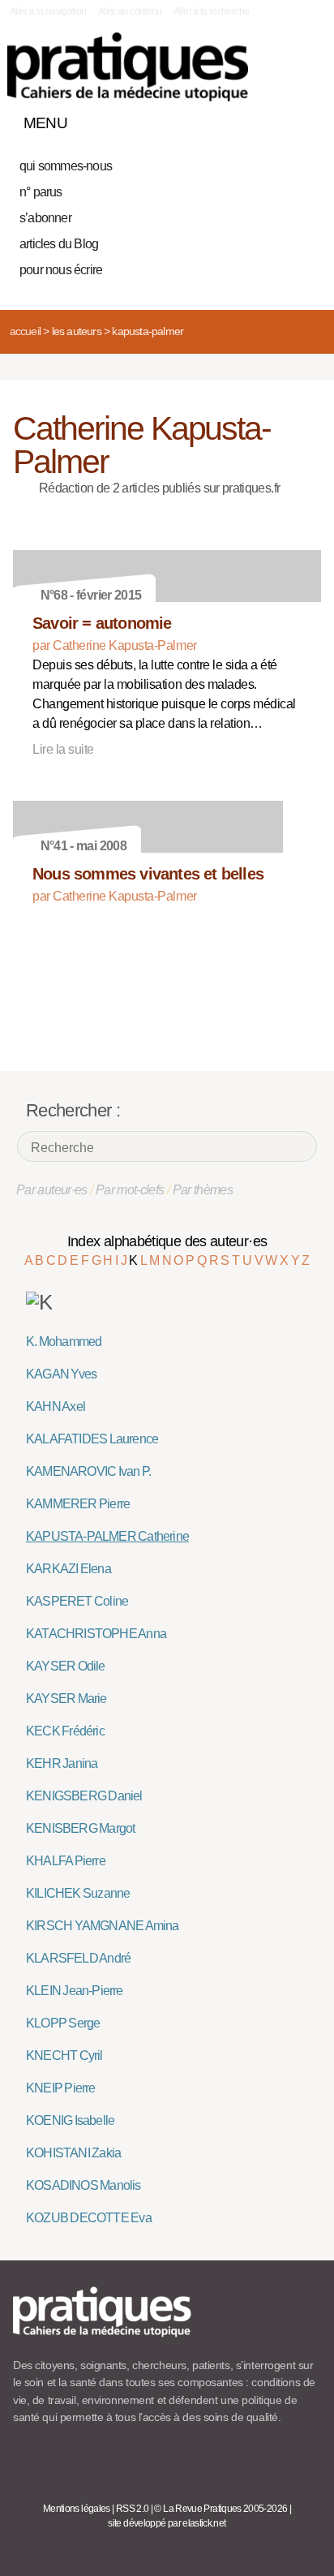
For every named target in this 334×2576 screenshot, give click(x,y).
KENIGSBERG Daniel (84, 1796)
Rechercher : (73, 1110)
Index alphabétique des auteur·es (167, 1241)
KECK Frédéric (65, 1731)
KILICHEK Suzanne (78, 1893)
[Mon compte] (276, 119)
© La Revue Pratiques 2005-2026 (221, 2509)
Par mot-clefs (130, 1190)
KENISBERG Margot (80, 1828)
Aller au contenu (130, 11)
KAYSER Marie (66, 1699)
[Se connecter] (304, 119)
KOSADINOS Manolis (83, 2185)
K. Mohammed (64, 1342)
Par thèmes (203, 1190)
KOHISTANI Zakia (73, 2153)
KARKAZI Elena (69, 1569)
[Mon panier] (248, 119)
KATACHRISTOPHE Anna (96, 1634)
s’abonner (45, 218)
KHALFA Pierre (66, 1861)
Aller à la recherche (211, 11)
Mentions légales (77, 2509)
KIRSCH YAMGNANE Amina (103, 1926)
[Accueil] (128, 67)
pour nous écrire (61, 270)
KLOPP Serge (63, 2023)
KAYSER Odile (66, 1666)
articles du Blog (59, 244)
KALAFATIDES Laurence (92, 1439)
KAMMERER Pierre (78, 1504)
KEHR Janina (62, 1763)
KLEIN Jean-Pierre (75, 1991)
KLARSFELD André (78, 1958)
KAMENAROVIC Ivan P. (88, 1471)
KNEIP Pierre (61, 2088)
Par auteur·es (52, 1190)
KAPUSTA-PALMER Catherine (107, 1536)
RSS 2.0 (133, 2509)
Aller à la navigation (48, 11)
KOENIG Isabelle (70, 2120)
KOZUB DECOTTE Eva (89, 2218)
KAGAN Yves (61, 1374)
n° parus (41, 192)
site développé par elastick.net (167, 2523)
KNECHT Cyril (64, 2056)
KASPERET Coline (77, 1601)
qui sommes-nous (66, 166)
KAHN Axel (56, 1406)
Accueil (25, 331)
